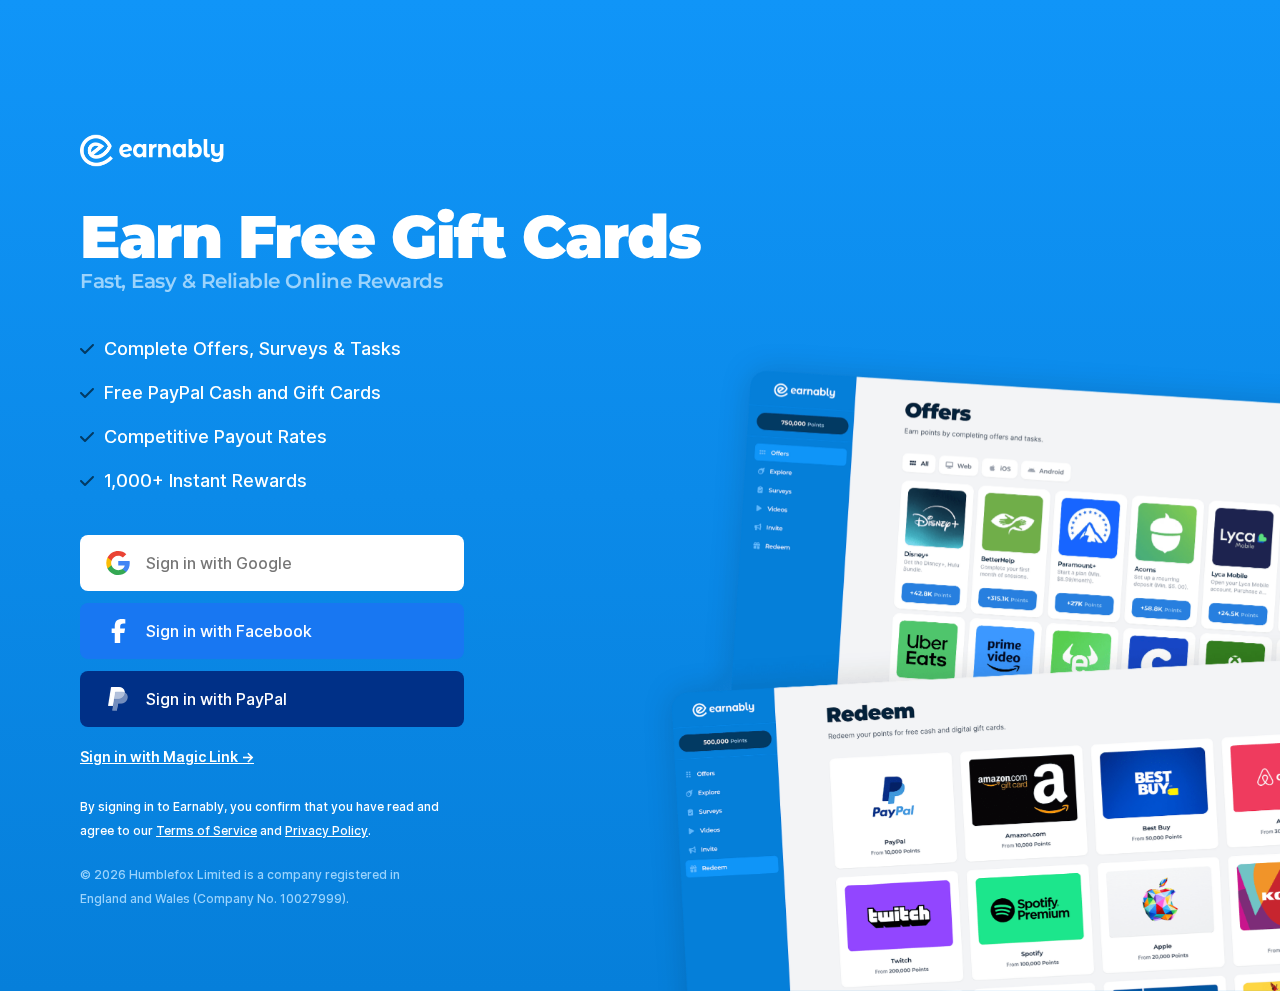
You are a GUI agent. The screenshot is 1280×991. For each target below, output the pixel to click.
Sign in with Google (219, 563)
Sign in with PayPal (216, 699)
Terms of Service (206, 830)
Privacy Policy (326, 830)
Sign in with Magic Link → (167, 756)
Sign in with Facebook (229, 631)
